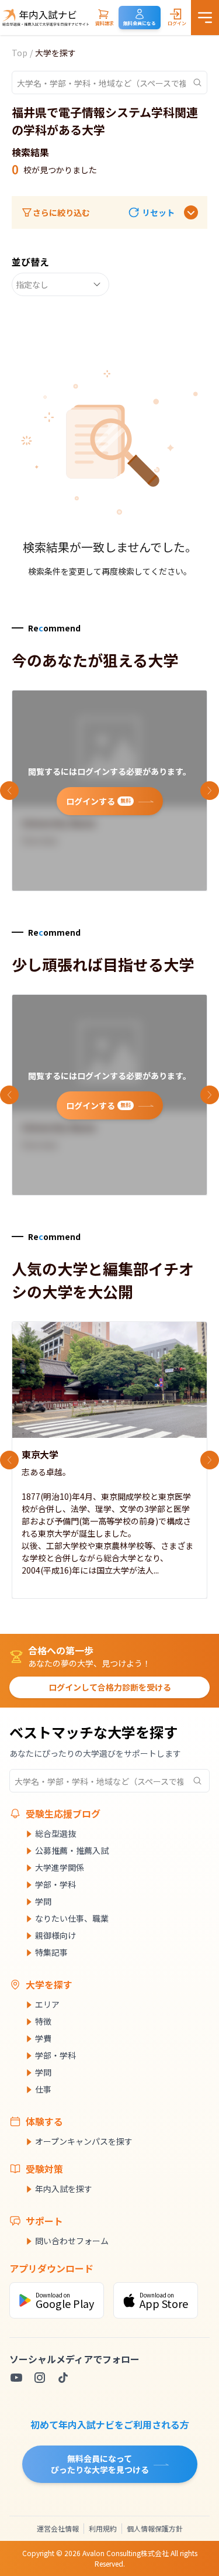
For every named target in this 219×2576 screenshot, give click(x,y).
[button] (151, 213)
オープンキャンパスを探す (84, 2141)
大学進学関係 (60, 1867)
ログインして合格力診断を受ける (110, 1687)
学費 (43, 2038)
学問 (43, 1901)
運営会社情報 (58, 2528)
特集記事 (51, 1952)
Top (20, 53)
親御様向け (55, 1935)
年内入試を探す (64, 2189)
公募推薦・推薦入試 (72, 1850)
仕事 (43, 2089)
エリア (47, 2004)
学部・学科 (55, 1884)
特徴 (43, 2021)
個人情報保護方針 (155, 2528)
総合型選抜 (55, 1833)
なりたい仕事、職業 (72, 1918)
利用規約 (103, 2528)
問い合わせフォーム (72, 2241)
